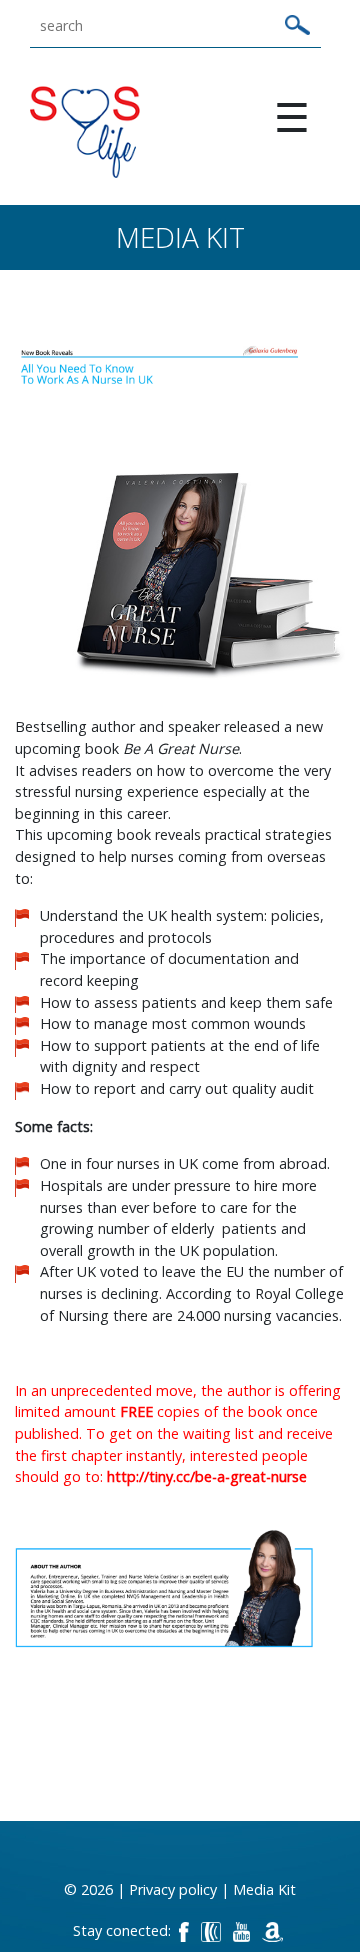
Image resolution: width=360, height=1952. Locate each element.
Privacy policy (173, 1889)
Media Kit (264, 1889)
